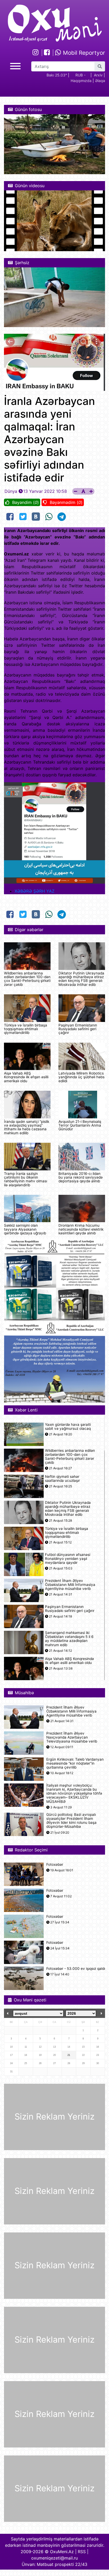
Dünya (11, 491)
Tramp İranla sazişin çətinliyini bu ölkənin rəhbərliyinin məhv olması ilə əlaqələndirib (26, 1179)
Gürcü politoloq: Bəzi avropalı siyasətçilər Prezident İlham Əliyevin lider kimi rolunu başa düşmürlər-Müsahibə (71, 1821)
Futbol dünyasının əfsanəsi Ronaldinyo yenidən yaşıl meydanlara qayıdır (68, 1559)
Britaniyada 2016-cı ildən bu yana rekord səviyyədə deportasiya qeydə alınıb (81, 1177)
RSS (82, 2552)
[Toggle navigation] (15, 65)
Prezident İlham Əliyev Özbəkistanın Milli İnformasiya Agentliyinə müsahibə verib (70, 1585)
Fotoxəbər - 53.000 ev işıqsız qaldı (76, 1969)
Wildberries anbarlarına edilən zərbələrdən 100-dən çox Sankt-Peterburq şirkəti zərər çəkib (27, 979)
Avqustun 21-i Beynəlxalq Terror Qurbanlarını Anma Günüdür (80, 1125)
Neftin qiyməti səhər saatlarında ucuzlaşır (62, 1479)
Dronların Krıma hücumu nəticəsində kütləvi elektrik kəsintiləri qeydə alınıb (81, 1229)
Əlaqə (100, 81)
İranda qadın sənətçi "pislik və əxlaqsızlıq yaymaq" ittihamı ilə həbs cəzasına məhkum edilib (27, 1127)
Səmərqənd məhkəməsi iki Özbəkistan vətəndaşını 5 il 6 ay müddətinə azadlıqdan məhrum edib (69, 1639)
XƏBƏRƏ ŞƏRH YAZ (35, 891)
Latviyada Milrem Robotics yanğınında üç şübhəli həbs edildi (81, 1077)
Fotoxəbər (55, 1865)
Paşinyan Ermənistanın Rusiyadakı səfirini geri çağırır (78, 1029)
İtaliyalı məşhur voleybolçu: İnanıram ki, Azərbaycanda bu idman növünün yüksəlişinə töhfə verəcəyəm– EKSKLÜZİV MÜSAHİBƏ (74, 1794)
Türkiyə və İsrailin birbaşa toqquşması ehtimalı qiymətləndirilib (26, 1029)
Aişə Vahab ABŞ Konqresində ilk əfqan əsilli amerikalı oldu (26, 1077)
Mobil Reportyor (83, 53)
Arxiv (98, 75)
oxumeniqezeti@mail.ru (54, 2558)
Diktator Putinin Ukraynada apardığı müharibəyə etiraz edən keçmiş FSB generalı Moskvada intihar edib (81, 979)
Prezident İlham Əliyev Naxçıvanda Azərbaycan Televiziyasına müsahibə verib (72, 1737)
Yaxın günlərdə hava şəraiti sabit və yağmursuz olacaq (68, 1427)
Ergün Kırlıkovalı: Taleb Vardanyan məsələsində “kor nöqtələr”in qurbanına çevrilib (75, 1763)
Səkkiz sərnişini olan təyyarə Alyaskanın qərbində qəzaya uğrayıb (25, 1229)
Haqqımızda (81, 81)
